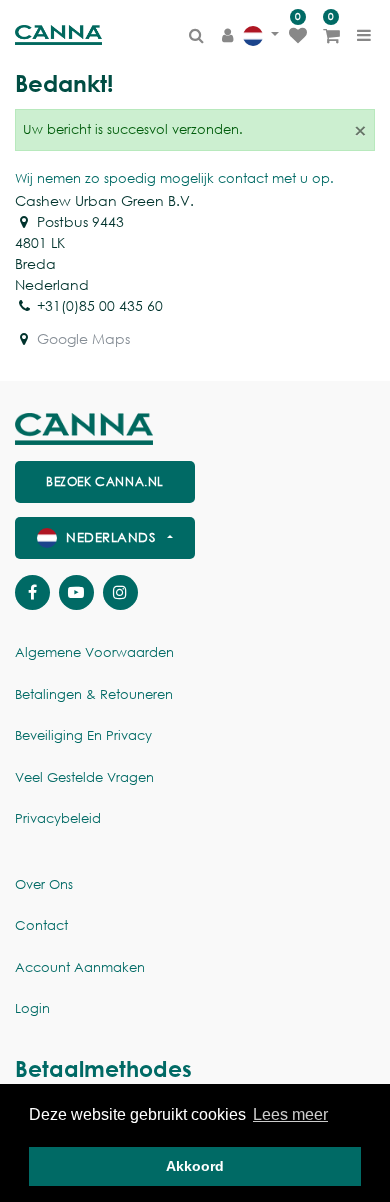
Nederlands (111, 537)
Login (32, 1008)
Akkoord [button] (195, 1166)
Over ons (44, 884)
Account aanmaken (80, 967)
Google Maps (83, 338)
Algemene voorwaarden (94, 652)
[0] (298, 35)
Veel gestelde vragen (84, 777)
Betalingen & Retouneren (94, 694)
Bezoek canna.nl (105, 481)
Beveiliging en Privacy (83, 735)
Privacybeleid (58, 818)
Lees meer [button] (290, 1114)
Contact (41, 925)
